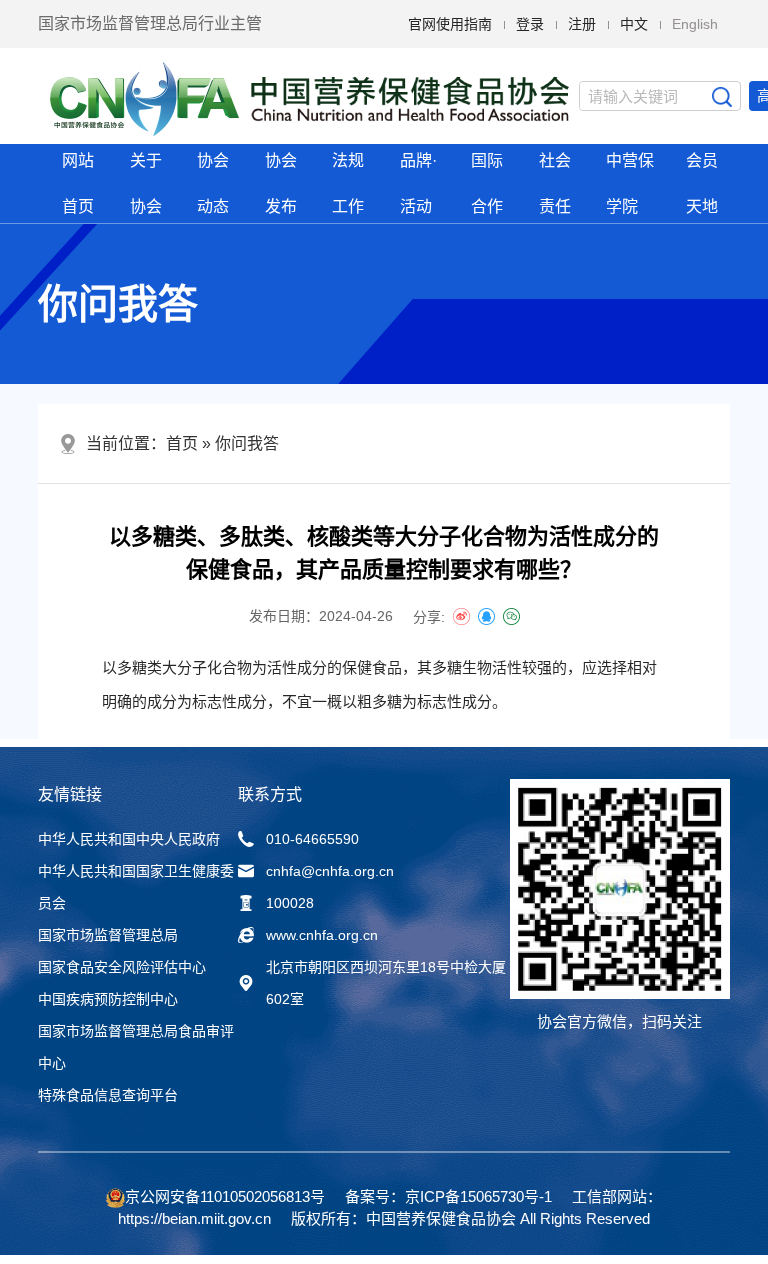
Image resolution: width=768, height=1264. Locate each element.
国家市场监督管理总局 (108, 935)
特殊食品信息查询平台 (108, 1095)
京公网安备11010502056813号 (225, 1196)
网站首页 (78, 183)
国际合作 (487, 183)
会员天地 (702, 183)
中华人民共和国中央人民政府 (129, 839)
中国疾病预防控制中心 (108, 999)
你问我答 (247, 443)
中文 (634, 24)
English (695, 24)
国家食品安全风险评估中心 (122, 967)
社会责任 (555, 183)
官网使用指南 (450, 24)
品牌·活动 (418, 183)
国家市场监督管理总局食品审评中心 (136, 1047)
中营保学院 (630, 183)
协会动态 (213, 183)
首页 (182, 443)
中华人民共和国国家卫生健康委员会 (136, 887)
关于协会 (146, 183)
